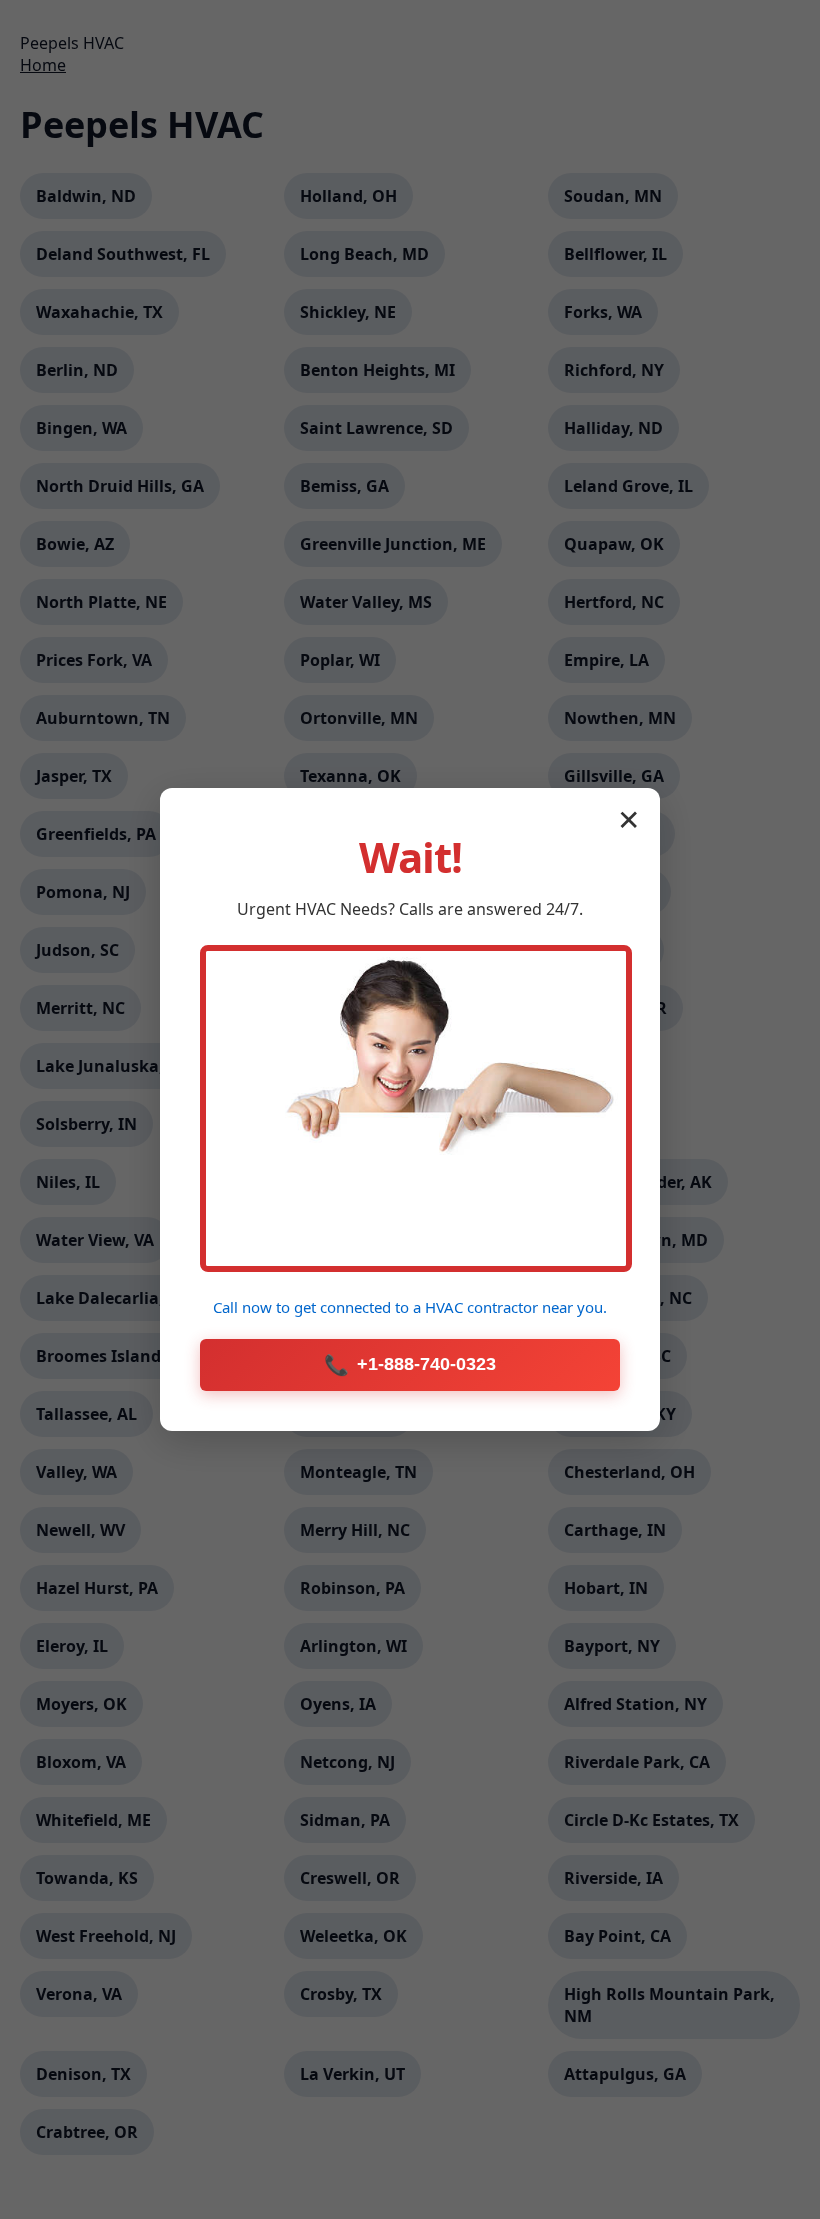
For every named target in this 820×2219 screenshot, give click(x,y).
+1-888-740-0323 (410, 1365)
